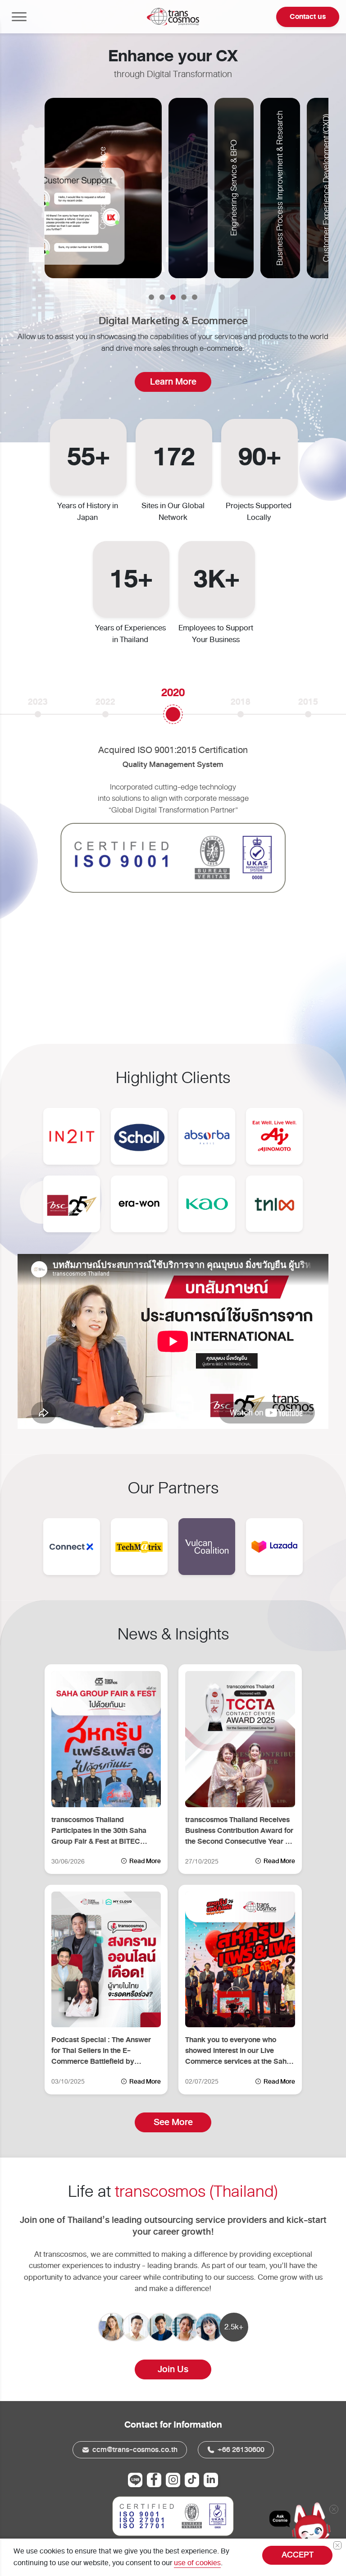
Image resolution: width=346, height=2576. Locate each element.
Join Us (173, 2369)
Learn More (173, 382)
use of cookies (197, 2563)
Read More (144, 1861)
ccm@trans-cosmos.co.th (134, 2450)
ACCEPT (298, 2555)
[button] (151, 297)
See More (173, 2122)
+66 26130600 (240, 2450)
